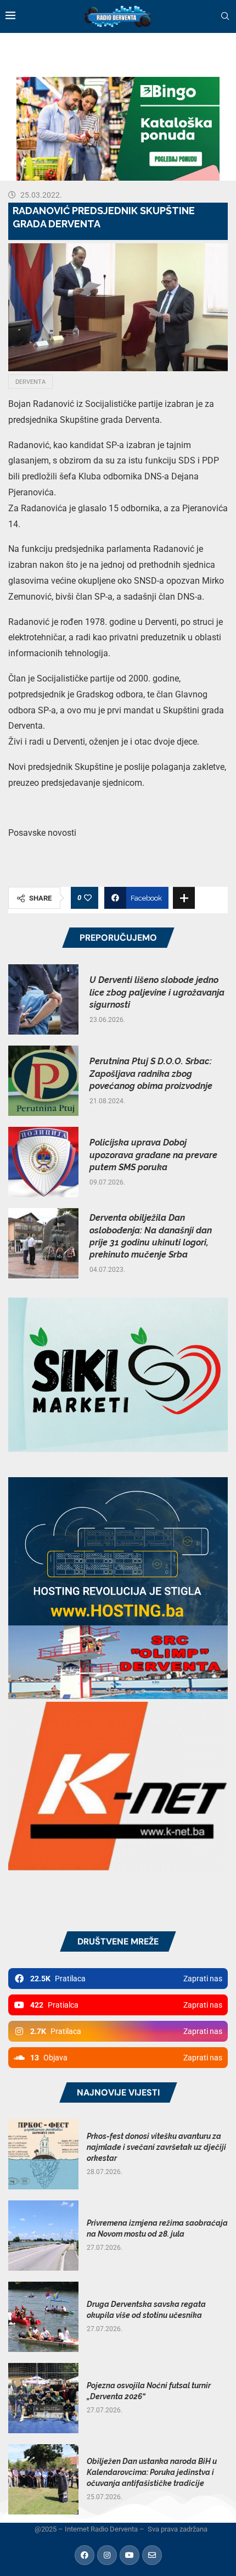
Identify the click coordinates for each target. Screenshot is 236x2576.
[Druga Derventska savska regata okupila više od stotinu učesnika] (43, 2317)
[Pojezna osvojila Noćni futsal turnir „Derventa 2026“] (43, 2398)
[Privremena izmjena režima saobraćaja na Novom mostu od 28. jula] (43, 2236)
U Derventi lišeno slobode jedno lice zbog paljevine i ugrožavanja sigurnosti (157, 992)
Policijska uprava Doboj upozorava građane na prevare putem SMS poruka (153, 1155)
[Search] (225, 16)
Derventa (30, 382)
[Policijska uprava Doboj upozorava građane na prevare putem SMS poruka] (43, 1162)
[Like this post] (88, 898)
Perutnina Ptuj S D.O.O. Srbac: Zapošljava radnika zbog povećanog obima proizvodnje (151, 1074)
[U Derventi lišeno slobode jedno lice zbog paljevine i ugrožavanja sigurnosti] (43, 999)
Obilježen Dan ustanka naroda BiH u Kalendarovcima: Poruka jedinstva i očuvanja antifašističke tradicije (152, 2472)
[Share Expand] (184, 898)
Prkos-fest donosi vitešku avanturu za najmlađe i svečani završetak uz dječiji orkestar (156, 2147)
